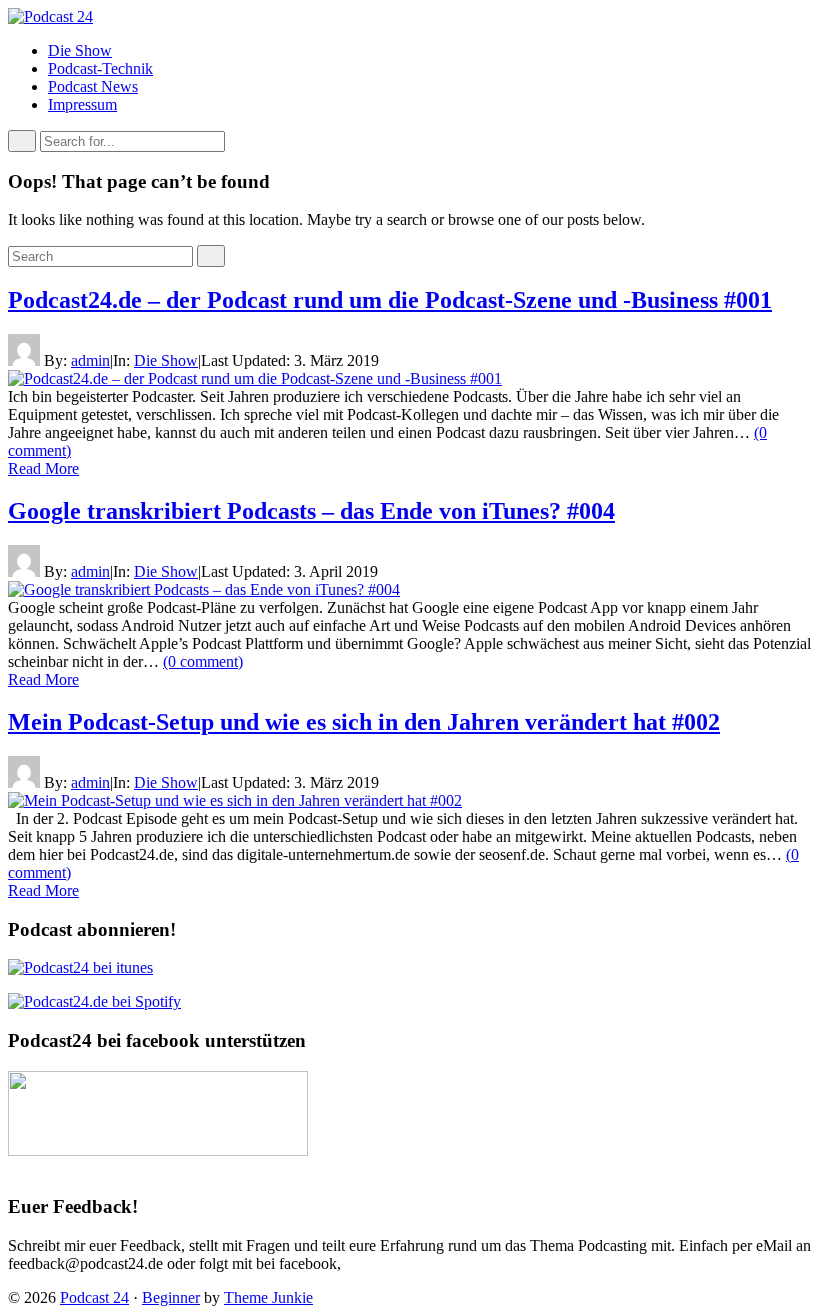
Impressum (82, 104)
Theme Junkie (268, 1297)
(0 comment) (203, 661)
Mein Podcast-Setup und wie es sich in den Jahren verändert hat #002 (364, 722)
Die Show (80, 50)
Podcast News (93, 86)
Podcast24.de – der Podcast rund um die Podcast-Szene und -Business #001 (390, 300)
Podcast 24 (94, 1297)
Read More (43, 468)
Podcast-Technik (100, 68)
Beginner (171, 1297)
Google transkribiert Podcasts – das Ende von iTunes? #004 (311, 511)
